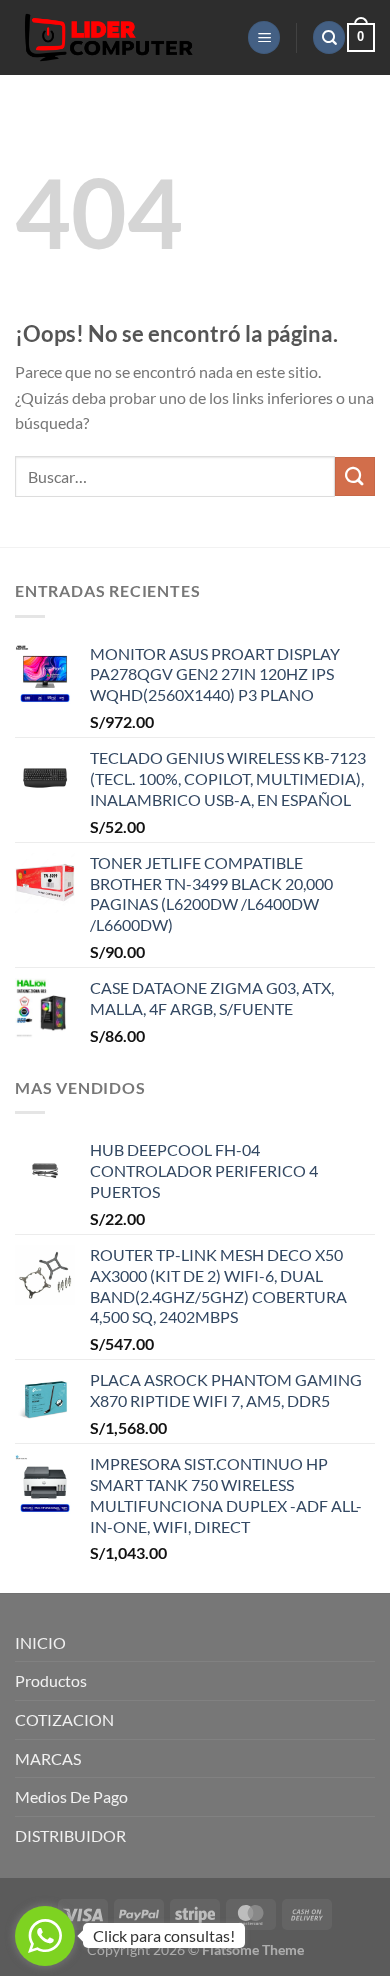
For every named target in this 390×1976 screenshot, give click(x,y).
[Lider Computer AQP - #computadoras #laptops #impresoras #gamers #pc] (123, 37)
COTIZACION (64, 1719)
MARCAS (48, 1758)
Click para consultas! (164, 1935)
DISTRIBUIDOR (70, 1835)
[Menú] (264, 37)
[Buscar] (329, 37)
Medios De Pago (71, 1796)
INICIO (40, 1642)
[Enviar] (355, 476)
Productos (51, 1680)
